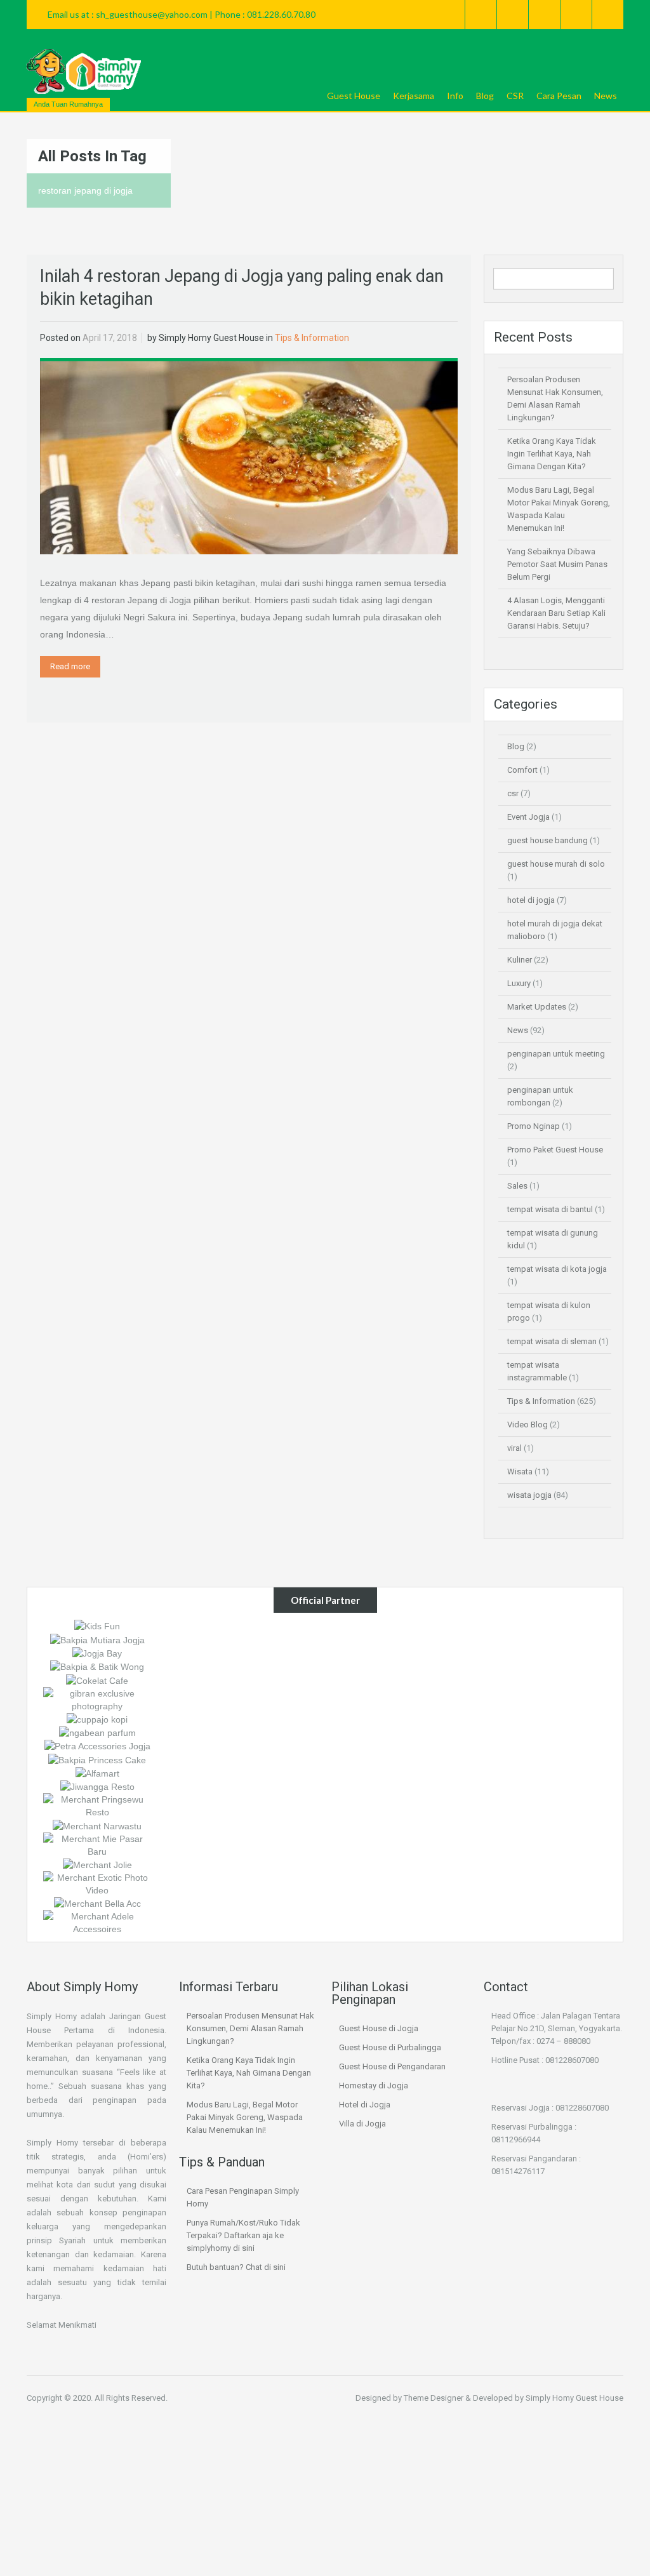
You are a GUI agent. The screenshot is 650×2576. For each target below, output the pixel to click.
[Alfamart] (97, 1773)
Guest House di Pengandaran (392, 2066)
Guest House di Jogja (379, 2028)
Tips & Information (312, 338)
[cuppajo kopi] (97, 1719)
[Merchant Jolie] (97, 1864)
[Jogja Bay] (97, 1653)
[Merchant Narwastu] (97, 1825)
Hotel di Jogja (365, 2105)
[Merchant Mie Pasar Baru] (97, 1844)
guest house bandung (547, 840)
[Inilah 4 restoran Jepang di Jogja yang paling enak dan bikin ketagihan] (249, 457)
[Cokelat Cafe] (97, 1679)
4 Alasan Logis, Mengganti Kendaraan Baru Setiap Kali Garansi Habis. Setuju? (556, 613)
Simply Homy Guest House (211, 338)
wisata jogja (529, 1495)
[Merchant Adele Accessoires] (97, 1922)
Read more (70, 666)
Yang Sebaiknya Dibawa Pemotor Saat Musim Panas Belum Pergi (557, 564)
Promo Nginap (534, 1126)
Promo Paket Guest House (555, 1150)
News (606, 96)
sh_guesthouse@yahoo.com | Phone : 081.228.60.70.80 (206, 14)
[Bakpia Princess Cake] (97, 1759)
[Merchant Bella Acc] (97, 1903)
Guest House (354, 96)
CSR (515, 96)
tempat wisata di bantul (550, 1209)
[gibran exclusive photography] (97, 1698)
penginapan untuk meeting (556, 1054)
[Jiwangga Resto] (97, 1786)
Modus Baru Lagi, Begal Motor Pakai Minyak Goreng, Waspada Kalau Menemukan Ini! (245, 2117)
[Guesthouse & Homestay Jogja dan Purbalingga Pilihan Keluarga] (84, 71)
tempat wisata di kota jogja (557, 1269)
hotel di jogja (531, 900)
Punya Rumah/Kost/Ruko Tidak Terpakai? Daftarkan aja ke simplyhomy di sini (243, 2235)
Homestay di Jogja (374, 2085)
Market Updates (537, 1007)
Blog (485, 96)
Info (455, 96)
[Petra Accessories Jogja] (97, 1745)
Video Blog (527, 1425)
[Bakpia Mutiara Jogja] (97, 1639)
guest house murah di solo (556, 864)
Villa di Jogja (362, 2124)
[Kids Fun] (97, 1625)
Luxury (519, 983)
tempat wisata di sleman (552, 1341)
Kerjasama (414, 96)
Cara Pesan (559, 96)
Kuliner (520, 960)
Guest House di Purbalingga (390, 2047)
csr (513, 793)
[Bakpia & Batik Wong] (97, 1666)
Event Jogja (528, 817)
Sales (517, 1186)
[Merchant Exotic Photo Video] (97, 1883)
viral (514, 1448)
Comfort (522, 770)
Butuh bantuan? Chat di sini (236, 2267)
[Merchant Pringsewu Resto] (97, 1805)
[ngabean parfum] (97, 1732)
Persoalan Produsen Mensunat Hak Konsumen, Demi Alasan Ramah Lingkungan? (250, 2028)
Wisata (520, 1472)
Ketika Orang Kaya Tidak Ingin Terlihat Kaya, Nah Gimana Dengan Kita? (552, 454)
